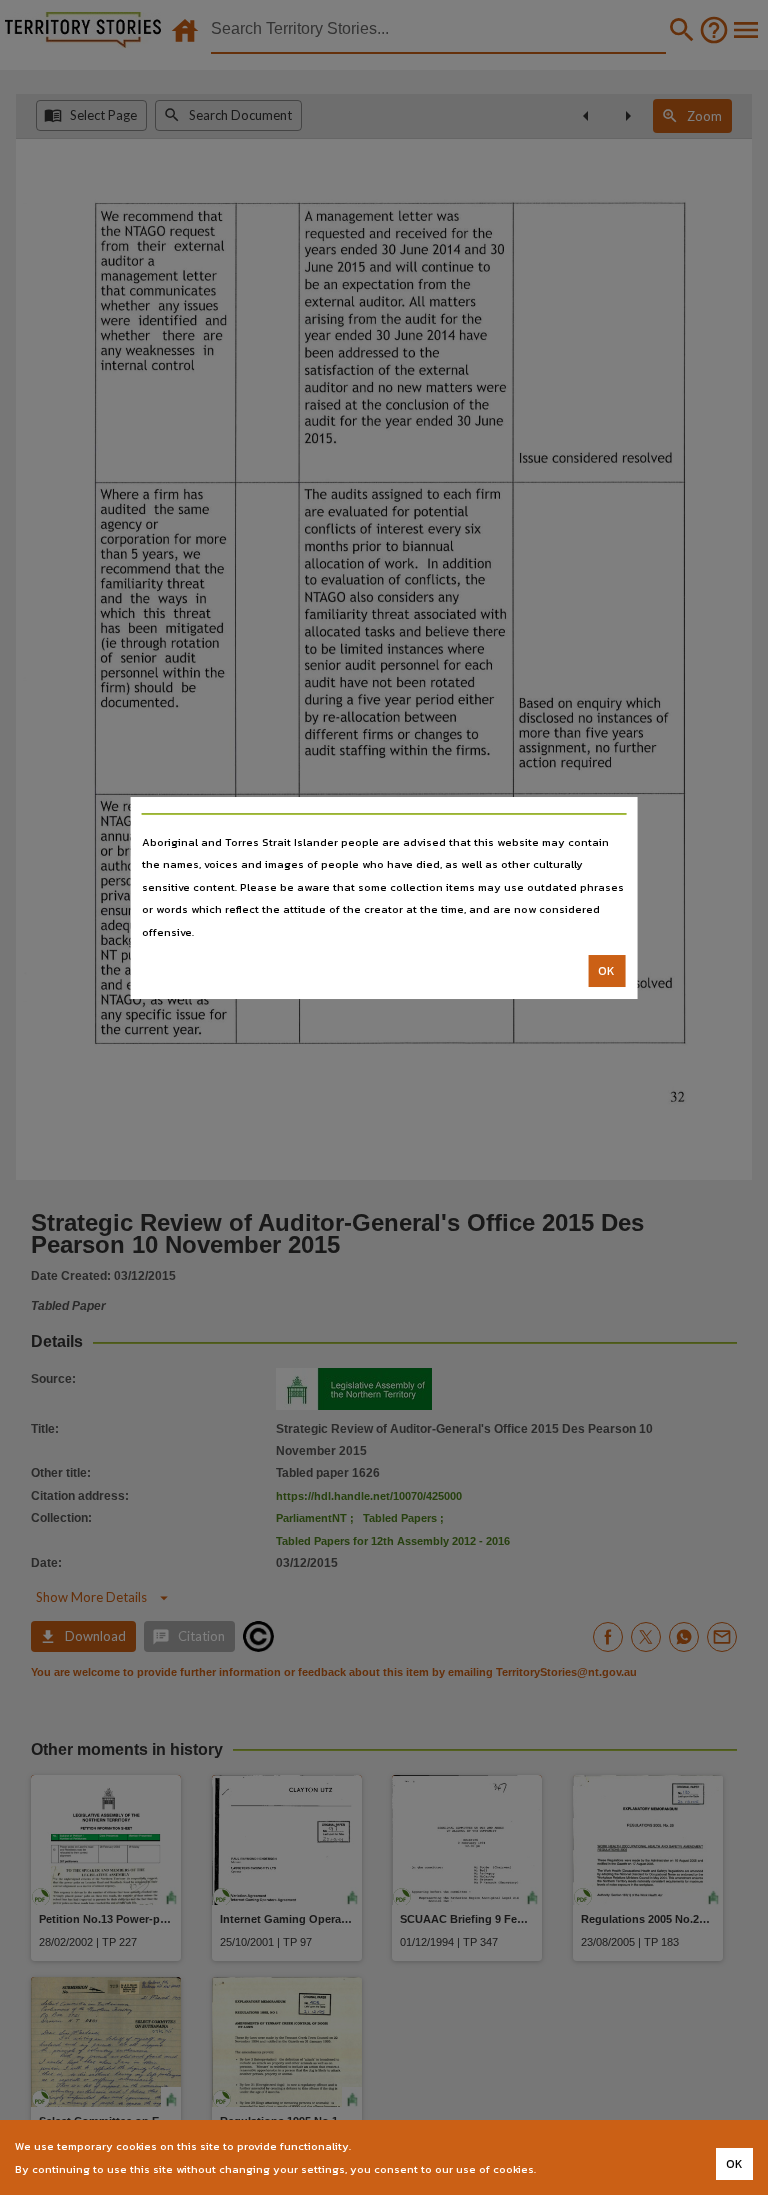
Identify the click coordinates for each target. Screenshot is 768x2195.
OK (606, 971)
